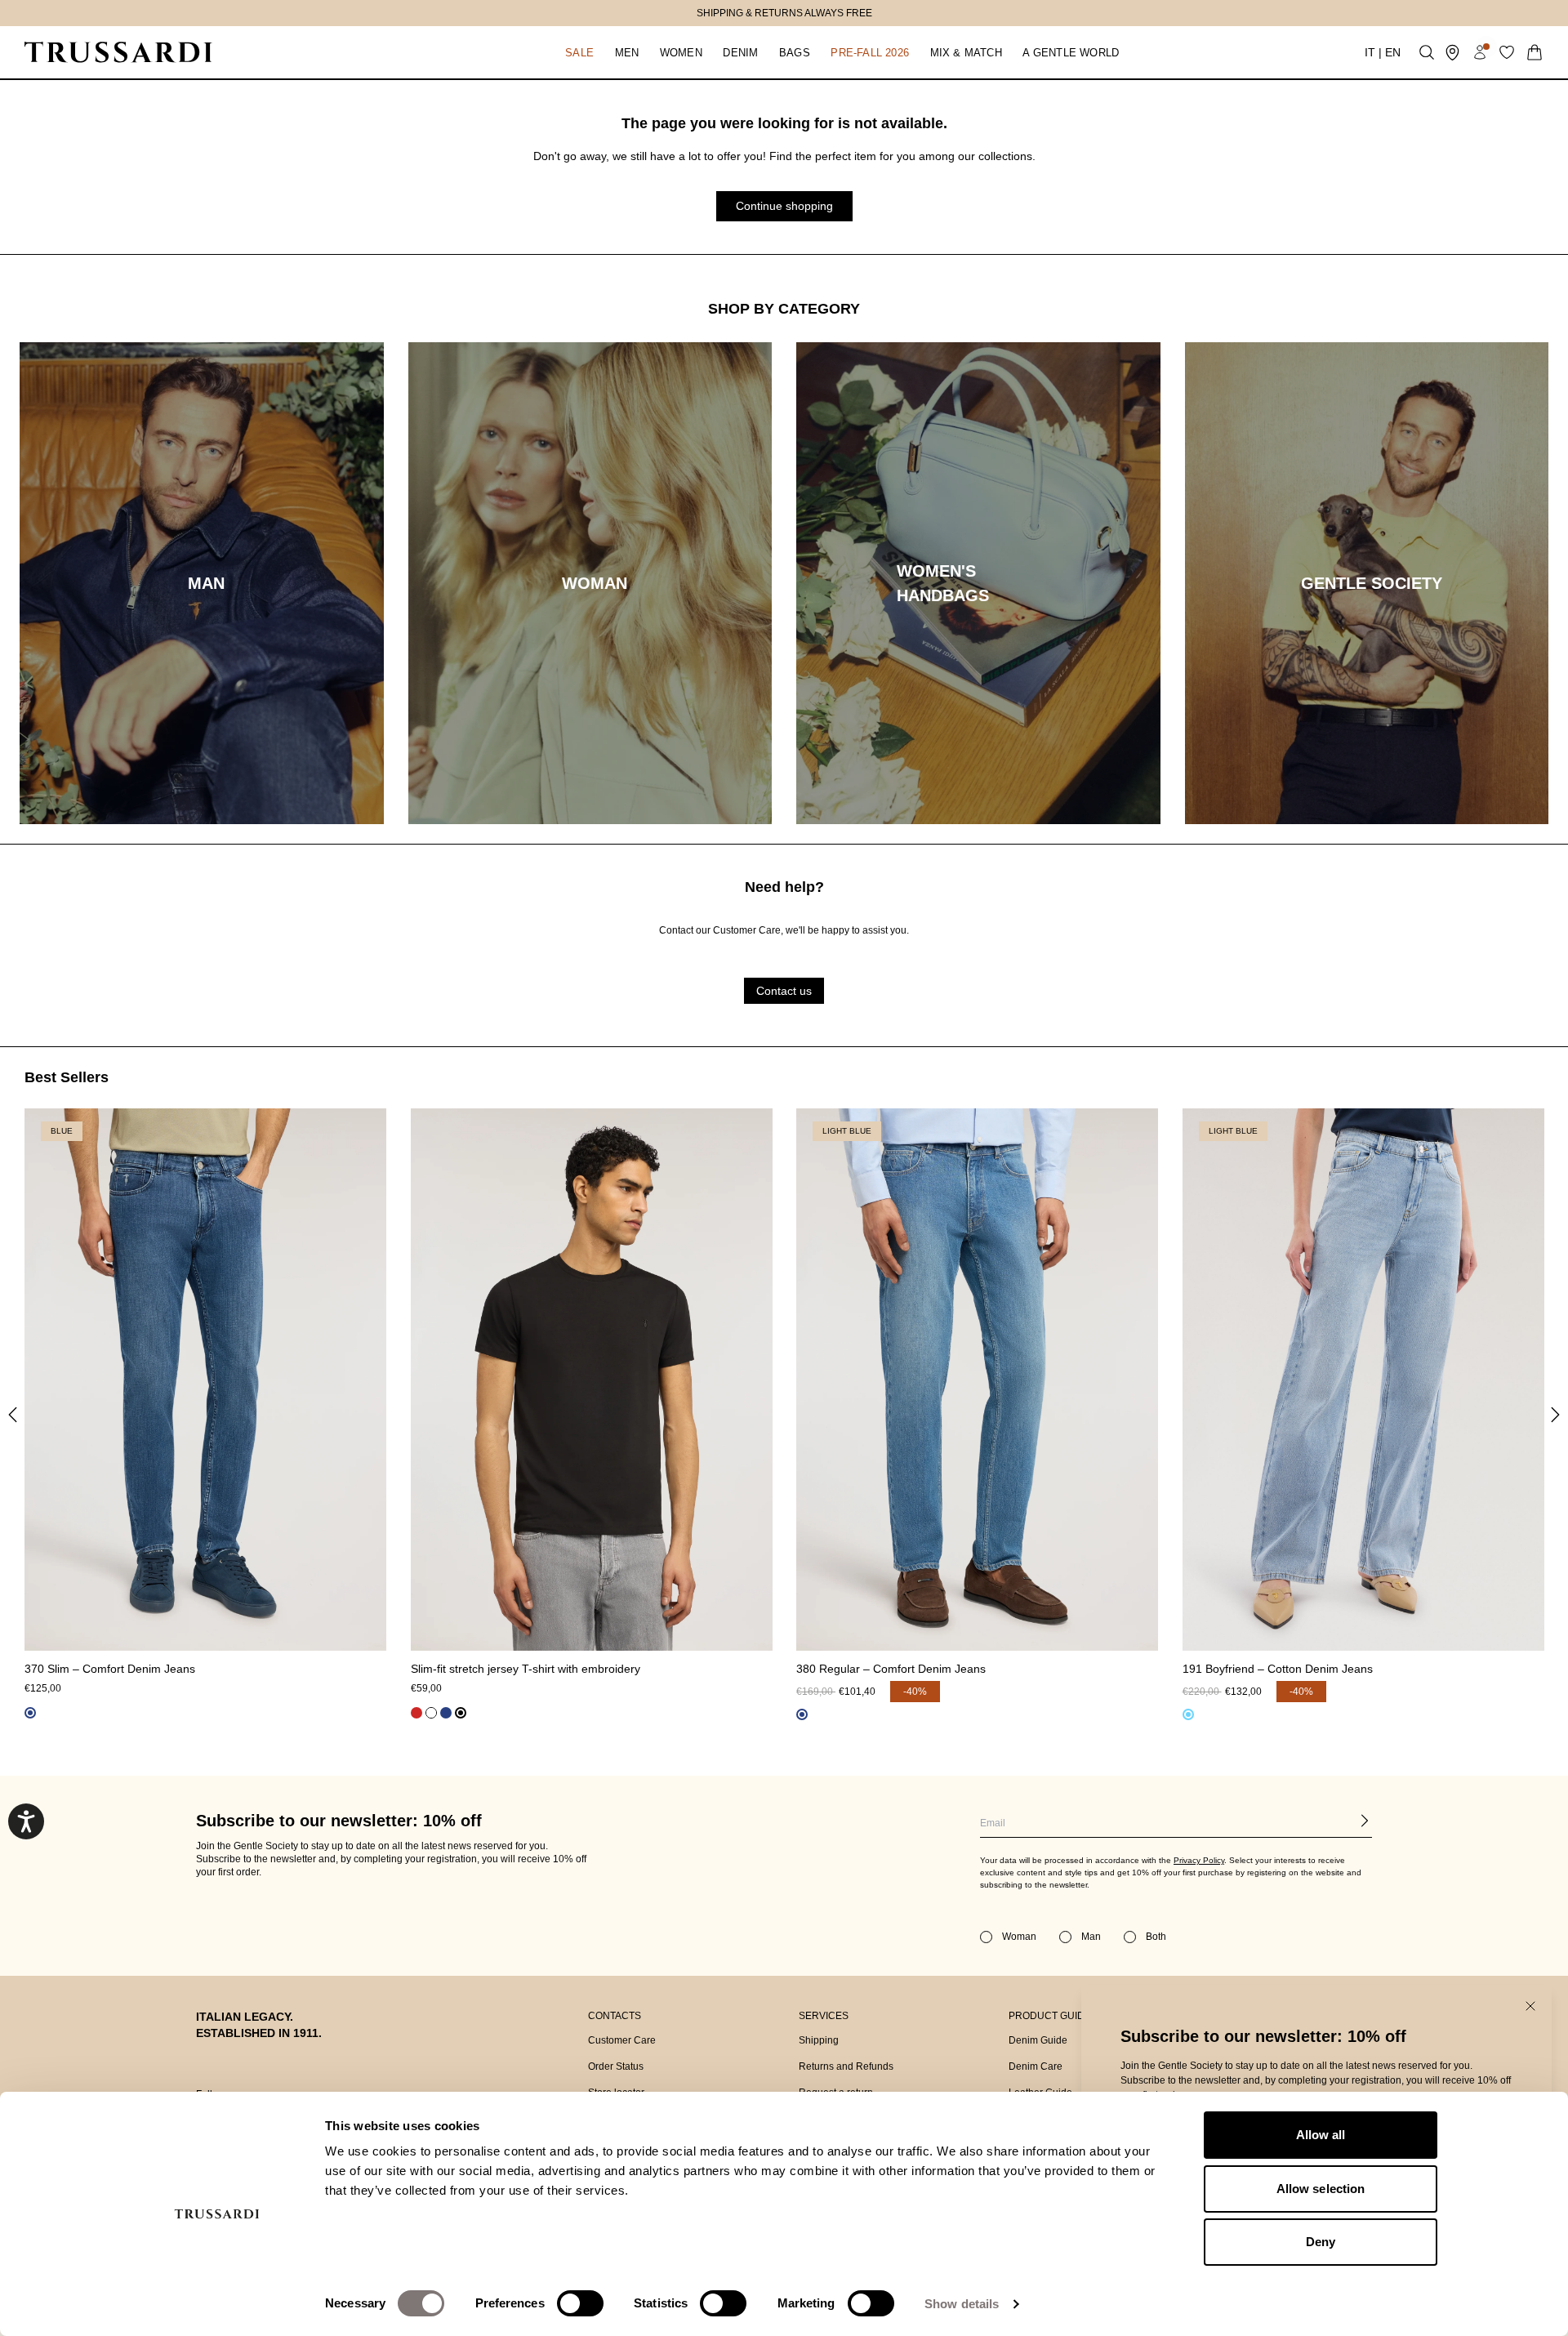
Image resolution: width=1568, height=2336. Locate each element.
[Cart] (1535, 52)
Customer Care (622, 2040)
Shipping (819, 2040)
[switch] (580, 2303)
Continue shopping (784, 206)
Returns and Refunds (846, 2066)
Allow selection (1321, 2189)
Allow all (1321, 2135)
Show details (962, 2304)
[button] (579, 52)
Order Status (616, 2066)
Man (1091, 1937)
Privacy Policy (1199, 1860)
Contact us (784, 991)
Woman (1019, 1937)
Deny (1321, 2242)
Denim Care (1036, 2066)
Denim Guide (1038, 2040)
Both (1156, 1937)
